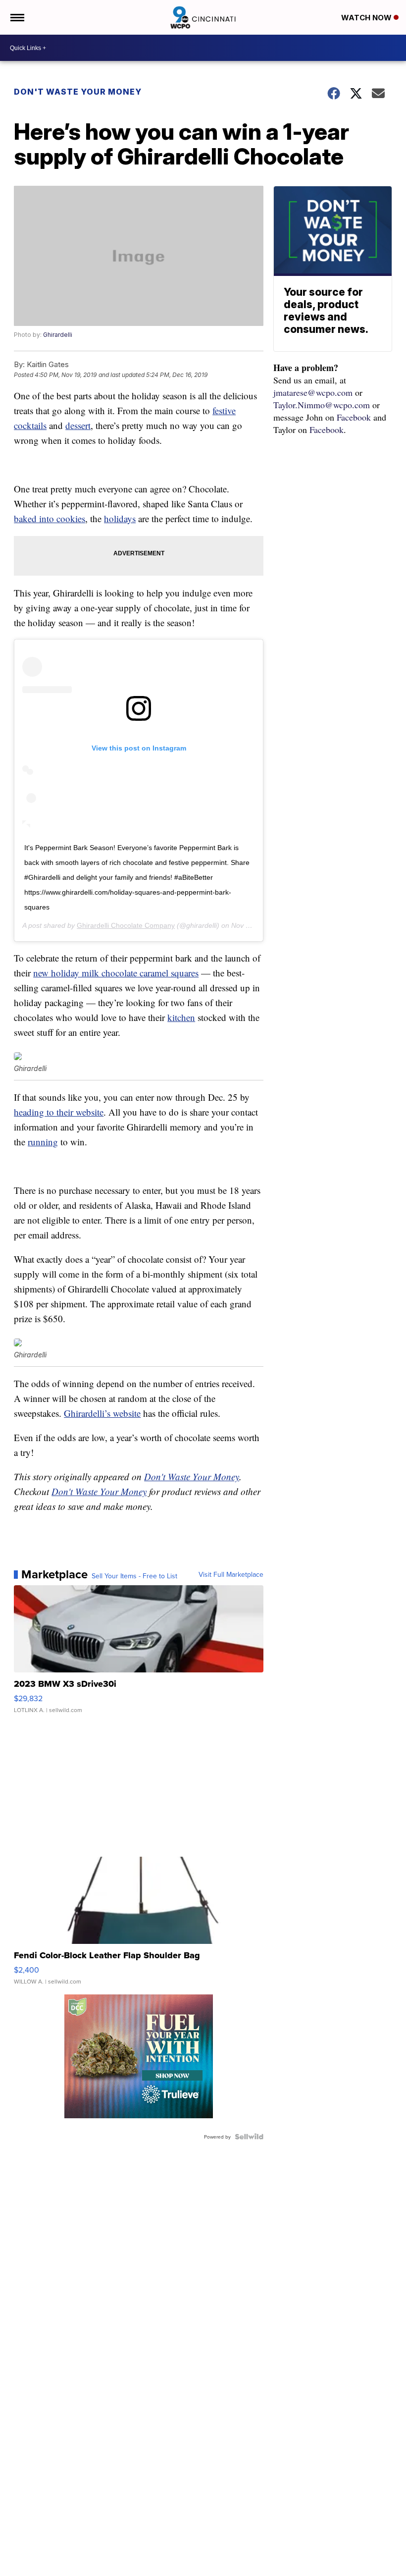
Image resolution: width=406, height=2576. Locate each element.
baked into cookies (50, 518)
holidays (120, 518)
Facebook (354, 417)
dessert (78, 425)
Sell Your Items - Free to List (134, 1576)
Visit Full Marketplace (231, 1574)
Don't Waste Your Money (78, 92)
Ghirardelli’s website (102, 1413)
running (43, 1142)
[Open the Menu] (17, 17)
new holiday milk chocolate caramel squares (116, 973)
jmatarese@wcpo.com (313, 392)
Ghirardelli (58, 335)
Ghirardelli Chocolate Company (126, 925)
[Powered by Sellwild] (249, 2137)
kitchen (181, 1017)
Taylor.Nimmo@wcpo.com (322, 405)
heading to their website (59, 1112)
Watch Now (367, 18)
